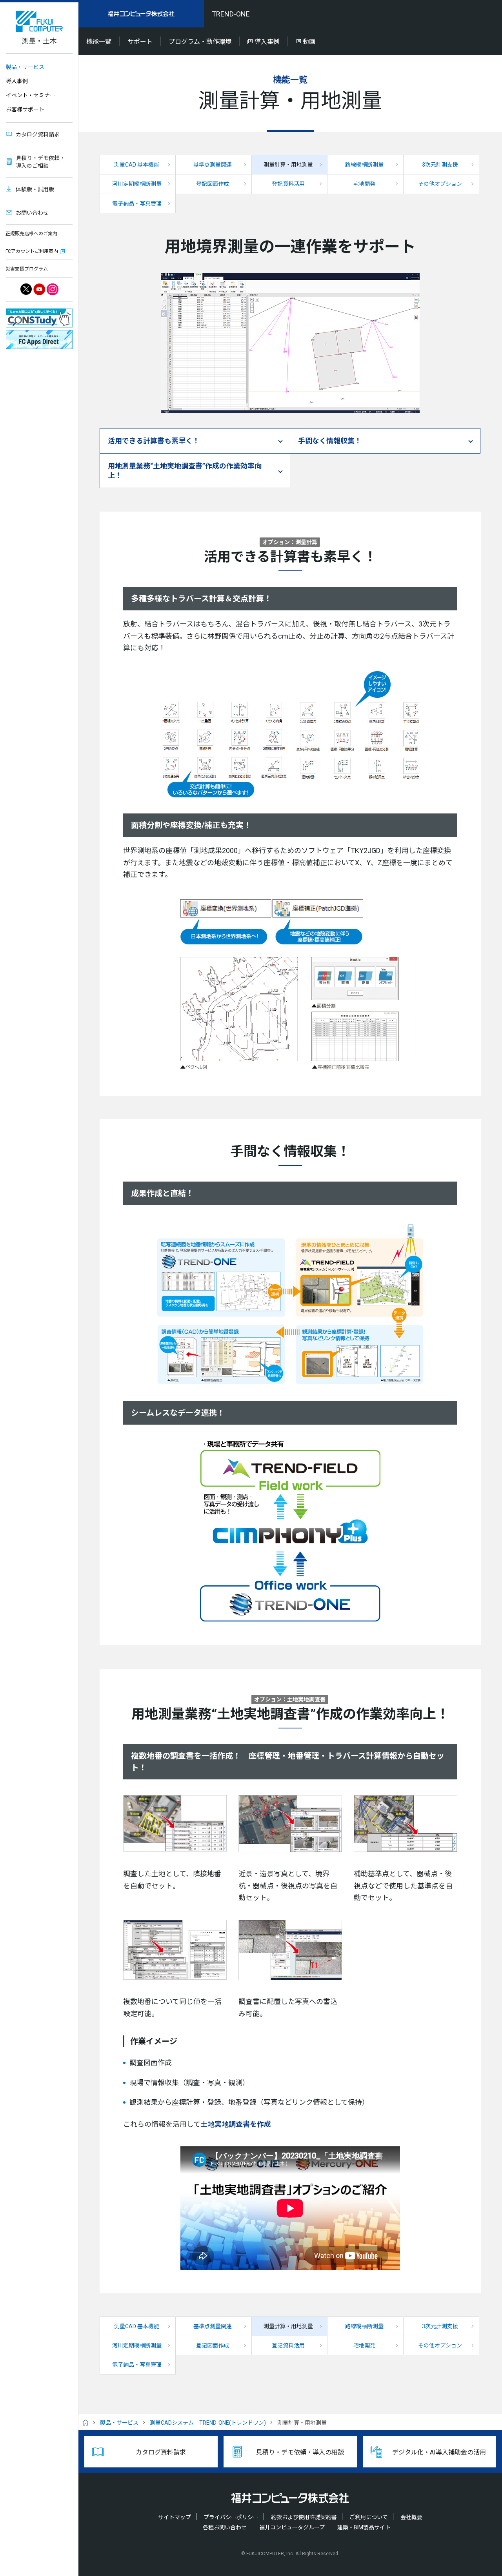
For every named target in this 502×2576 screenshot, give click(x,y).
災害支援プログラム (27, 269)
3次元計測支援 (440, 165)
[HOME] (88, 2423)
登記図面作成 (213, 184)
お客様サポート (25, 109)
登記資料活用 (288, 184)
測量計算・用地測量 (288, 165)
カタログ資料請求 (38, 134)
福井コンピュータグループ (292, 2527)
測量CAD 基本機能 (137, 165)
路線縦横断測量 (364, 165)
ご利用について (369, 2517)
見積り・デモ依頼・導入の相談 (300, 2452)
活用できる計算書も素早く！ (154, 441)
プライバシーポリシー (231, 2517)
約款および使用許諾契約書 (304, 2517)
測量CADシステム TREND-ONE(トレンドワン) (208, 2423)
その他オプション (440, 184)
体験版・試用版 (35, 189)
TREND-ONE (231, 14)
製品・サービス (25, 67)
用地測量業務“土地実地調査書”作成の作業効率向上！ (185, 470)
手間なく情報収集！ (330, 441)
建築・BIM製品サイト (364, 2527)
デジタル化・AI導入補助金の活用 (439, 2452)
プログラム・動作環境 (200, 42)
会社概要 (411, 2517)
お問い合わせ (32, 213)
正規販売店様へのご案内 (31, 234)
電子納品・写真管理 (137, 203)
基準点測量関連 (213, 165)
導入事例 (17, 81)
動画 (309, 42)
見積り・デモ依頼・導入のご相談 (40, 162)
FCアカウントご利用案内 (32, 251)
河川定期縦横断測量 (137, 184)
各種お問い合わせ (225, 2527)
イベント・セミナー (31, 95)
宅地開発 (364, 184)
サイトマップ (175, 2517)
